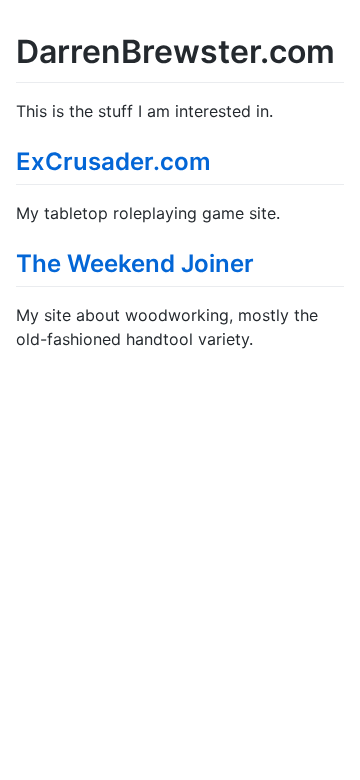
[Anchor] (223, 159)
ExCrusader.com (113, 161)
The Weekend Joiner (135, 263)
